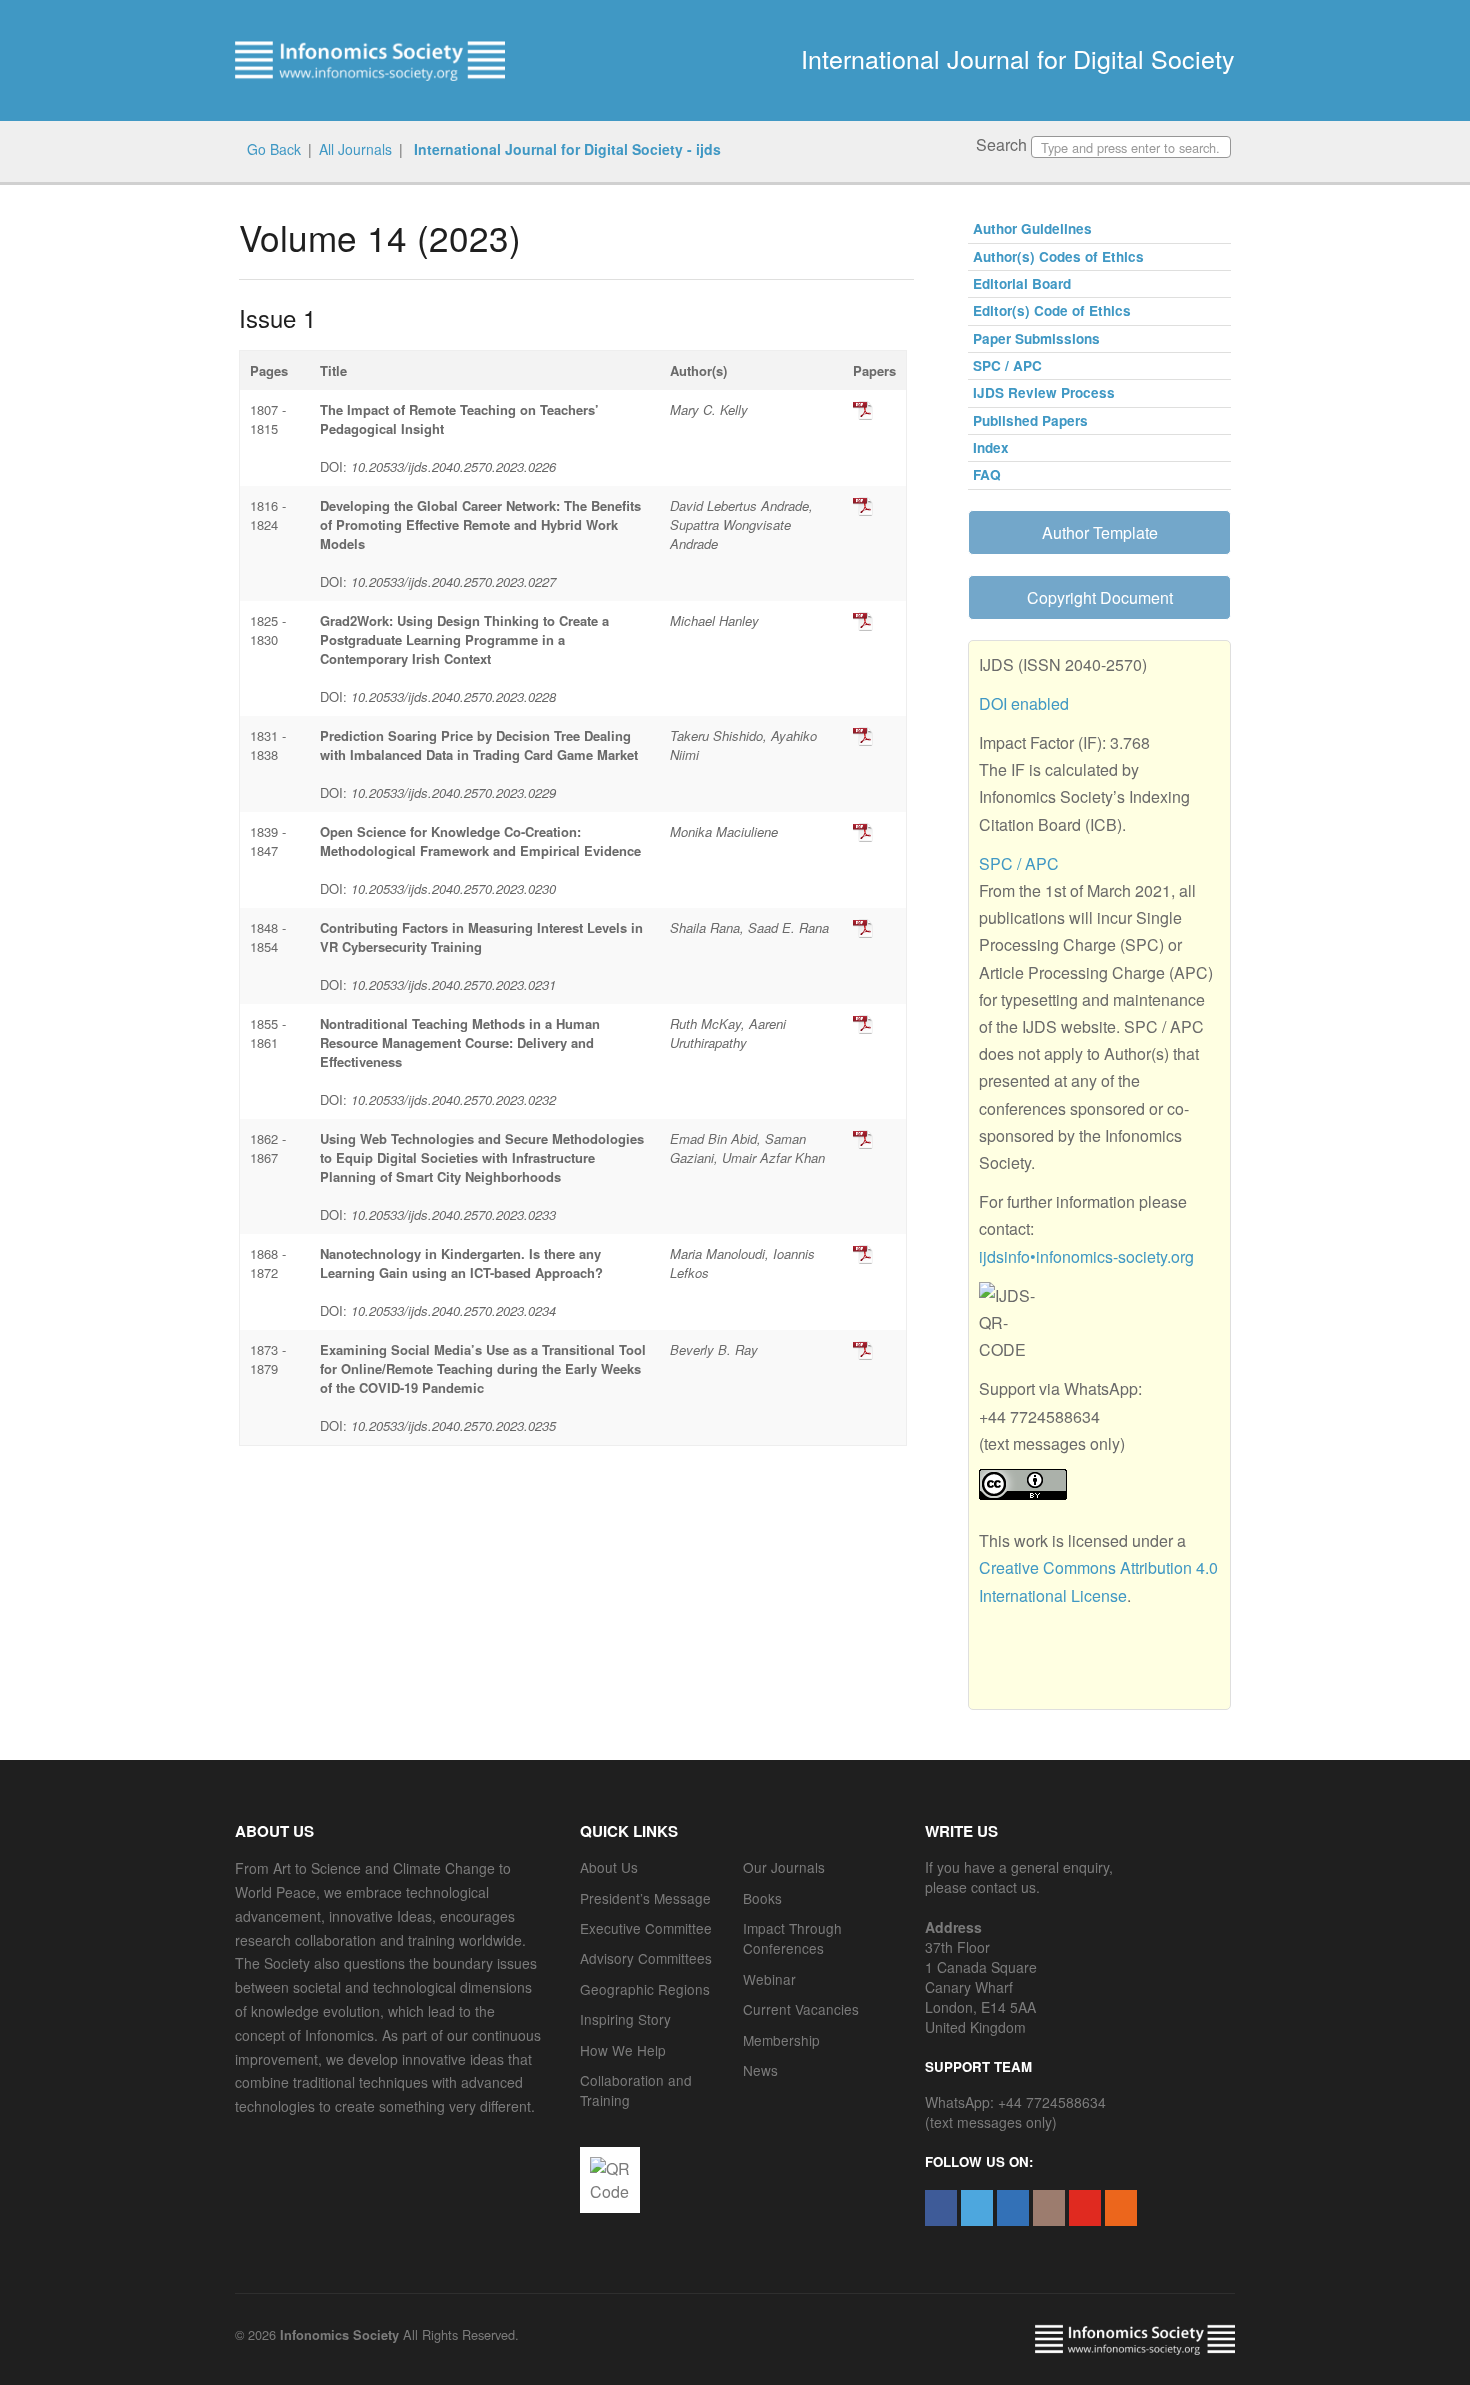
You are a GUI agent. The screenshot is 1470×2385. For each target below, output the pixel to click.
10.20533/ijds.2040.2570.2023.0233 (453, 1214)
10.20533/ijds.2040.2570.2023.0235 (453, 1425)
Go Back (274, 149)
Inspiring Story (625, 2019)
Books (762, 1898)
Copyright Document (1100, 597)
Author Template (1100, 532)
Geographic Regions (645, 1989)
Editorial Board (1022, 283)
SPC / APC (1007, 365)
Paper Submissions (1036, 338)
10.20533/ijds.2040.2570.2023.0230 (453, 888)
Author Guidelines (1032, 228)
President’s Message (645, 1898)
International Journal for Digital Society (1018, 58)
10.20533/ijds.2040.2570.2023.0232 (453, 1099)
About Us (609, 1867)
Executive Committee (646, 1928)
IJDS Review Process (1044, 392)
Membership (781, 2040)
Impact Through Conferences (792, 1938)
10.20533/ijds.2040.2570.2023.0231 (453, 984)
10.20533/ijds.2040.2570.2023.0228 (453, 696)
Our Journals (784, 1867)
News (760, 2070)
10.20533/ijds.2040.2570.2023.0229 (453, 792)
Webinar (769, 1979)
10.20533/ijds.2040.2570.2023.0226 (453, 466)
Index (991, 447)
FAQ (987, 474)
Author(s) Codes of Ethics (1058, 256)
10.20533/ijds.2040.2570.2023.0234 (453, 1310)
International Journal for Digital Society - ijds (565, 149)
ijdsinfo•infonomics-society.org (1086, 1256)
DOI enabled (1024, 703)
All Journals (355, 149)
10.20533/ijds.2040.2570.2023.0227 (453, 581)
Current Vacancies (801, 2009)
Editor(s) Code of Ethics (1052, 310)
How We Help (623, 2050)
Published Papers (1030, 420)
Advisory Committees (646, 1958)
